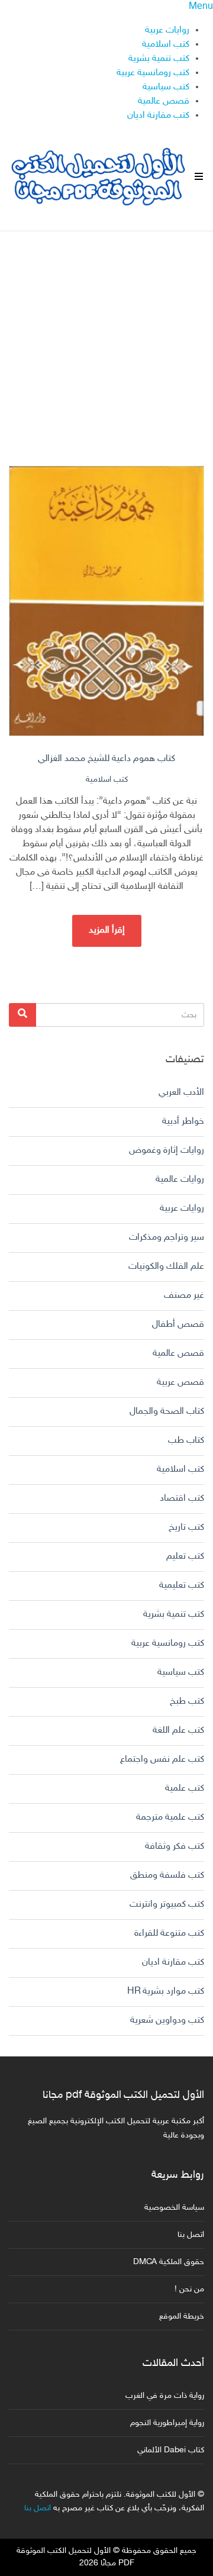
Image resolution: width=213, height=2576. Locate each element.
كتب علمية (185, 1789)
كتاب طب (186, 1441)
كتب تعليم (185, 1557)
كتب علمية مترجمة (170, 1818)
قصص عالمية (164, 101)
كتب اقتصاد (182, 1499)
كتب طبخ (187, 1702)
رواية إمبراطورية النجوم (167, 2423)
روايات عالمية (180, 1180)
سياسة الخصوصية (174, 2208)
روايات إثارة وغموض (167, 1151)
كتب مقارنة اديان (158, 116)
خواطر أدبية (183, 1122)
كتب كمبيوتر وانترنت (167, 1905)
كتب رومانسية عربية (153, 73)
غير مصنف (184, 1296)
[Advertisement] (106, 338)
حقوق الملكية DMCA (169, 2262)
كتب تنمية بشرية (159, 59)
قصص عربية (180, 1383)
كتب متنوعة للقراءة (169, 1934)
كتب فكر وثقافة (175, 1847)
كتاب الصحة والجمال (167, 1412)
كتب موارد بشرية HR (166, 1992)
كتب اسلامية (166, 45)
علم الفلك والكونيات (166, 1267)
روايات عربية (167, 30)
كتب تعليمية (182, 1586)
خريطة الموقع (182, 2317)
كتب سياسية (166, 87)
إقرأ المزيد (107, 931)
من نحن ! (189, 2289)
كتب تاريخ (186, 1528)
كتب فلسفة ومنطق (167, 1876)
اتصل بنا (191, 2235)
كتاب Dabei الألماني (171, 2450)
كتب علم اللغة (178, 1731)
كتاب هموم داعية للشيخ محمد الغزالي (106, 759)
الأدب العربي (181, 1093)
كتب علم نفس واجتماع (162, 1760)
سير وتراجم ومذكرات (167, 1238)
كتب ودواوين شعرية (167, 2021)
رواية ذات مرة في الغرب (165, 2396)
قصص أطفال (178, 1325)
